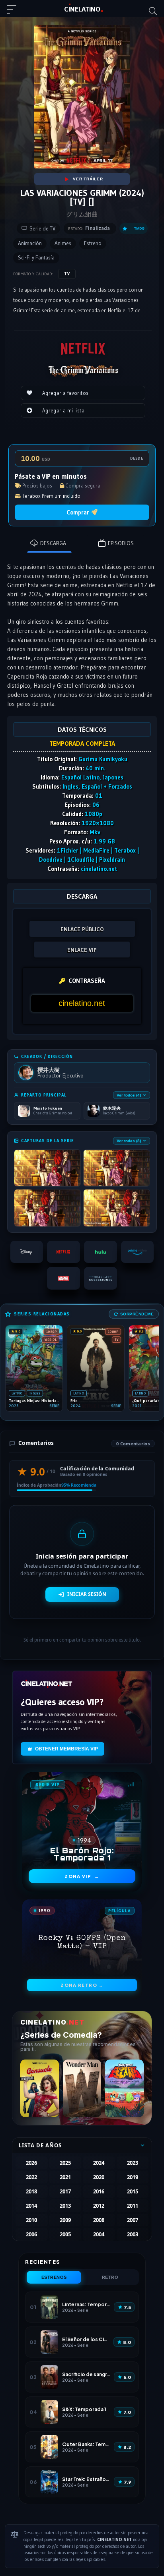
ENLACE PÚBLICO (82, 929)
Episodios (121, 543)
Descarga (53, 543)
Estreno (93, 243)
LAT (82, 9)
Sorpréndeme (137, 1314)
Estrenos (54, 2277)
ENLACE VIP (82, 950)
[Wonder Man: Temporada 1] (82, 2088)
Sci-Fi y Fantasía (36, 258)
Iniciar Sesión (87, 1594)
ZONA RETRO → (82, 1985)
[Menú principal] (15, 13)
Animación (30, 243)
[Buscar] (153, 11)
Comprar (78, 512)
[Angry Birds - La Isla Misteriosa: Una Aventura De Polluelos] (124, 2088)
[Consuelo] (40, 2088)
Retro (110, 2277)
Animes (63, 243)
